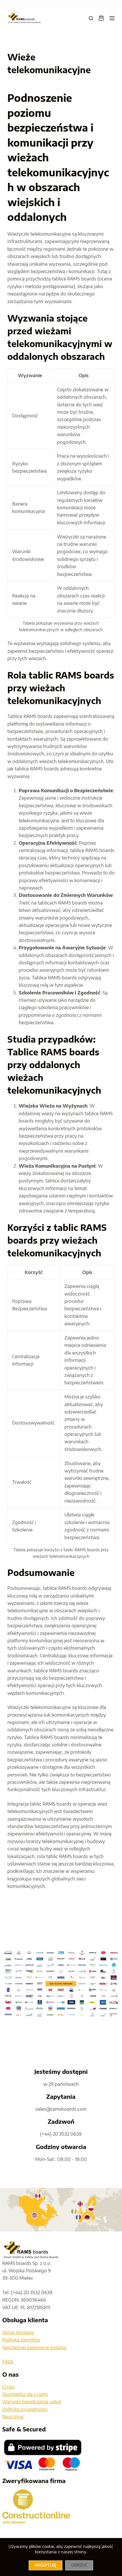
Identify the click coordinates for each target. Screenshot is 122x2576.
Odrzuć (79, 2565)
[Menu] (112, 18)
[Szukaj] (91, 18)
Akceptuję (46, 2565)
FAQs (8, 2362)
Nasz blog (13, 2417)
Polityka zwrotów (21, 2340)
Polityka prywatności (25, 2409)
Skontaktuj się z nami (25, 2394)
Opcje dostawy (18, 2332)
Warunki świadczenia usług (32, 2402)
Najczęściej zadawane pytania (34, 2347)
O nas (8, 2387)
